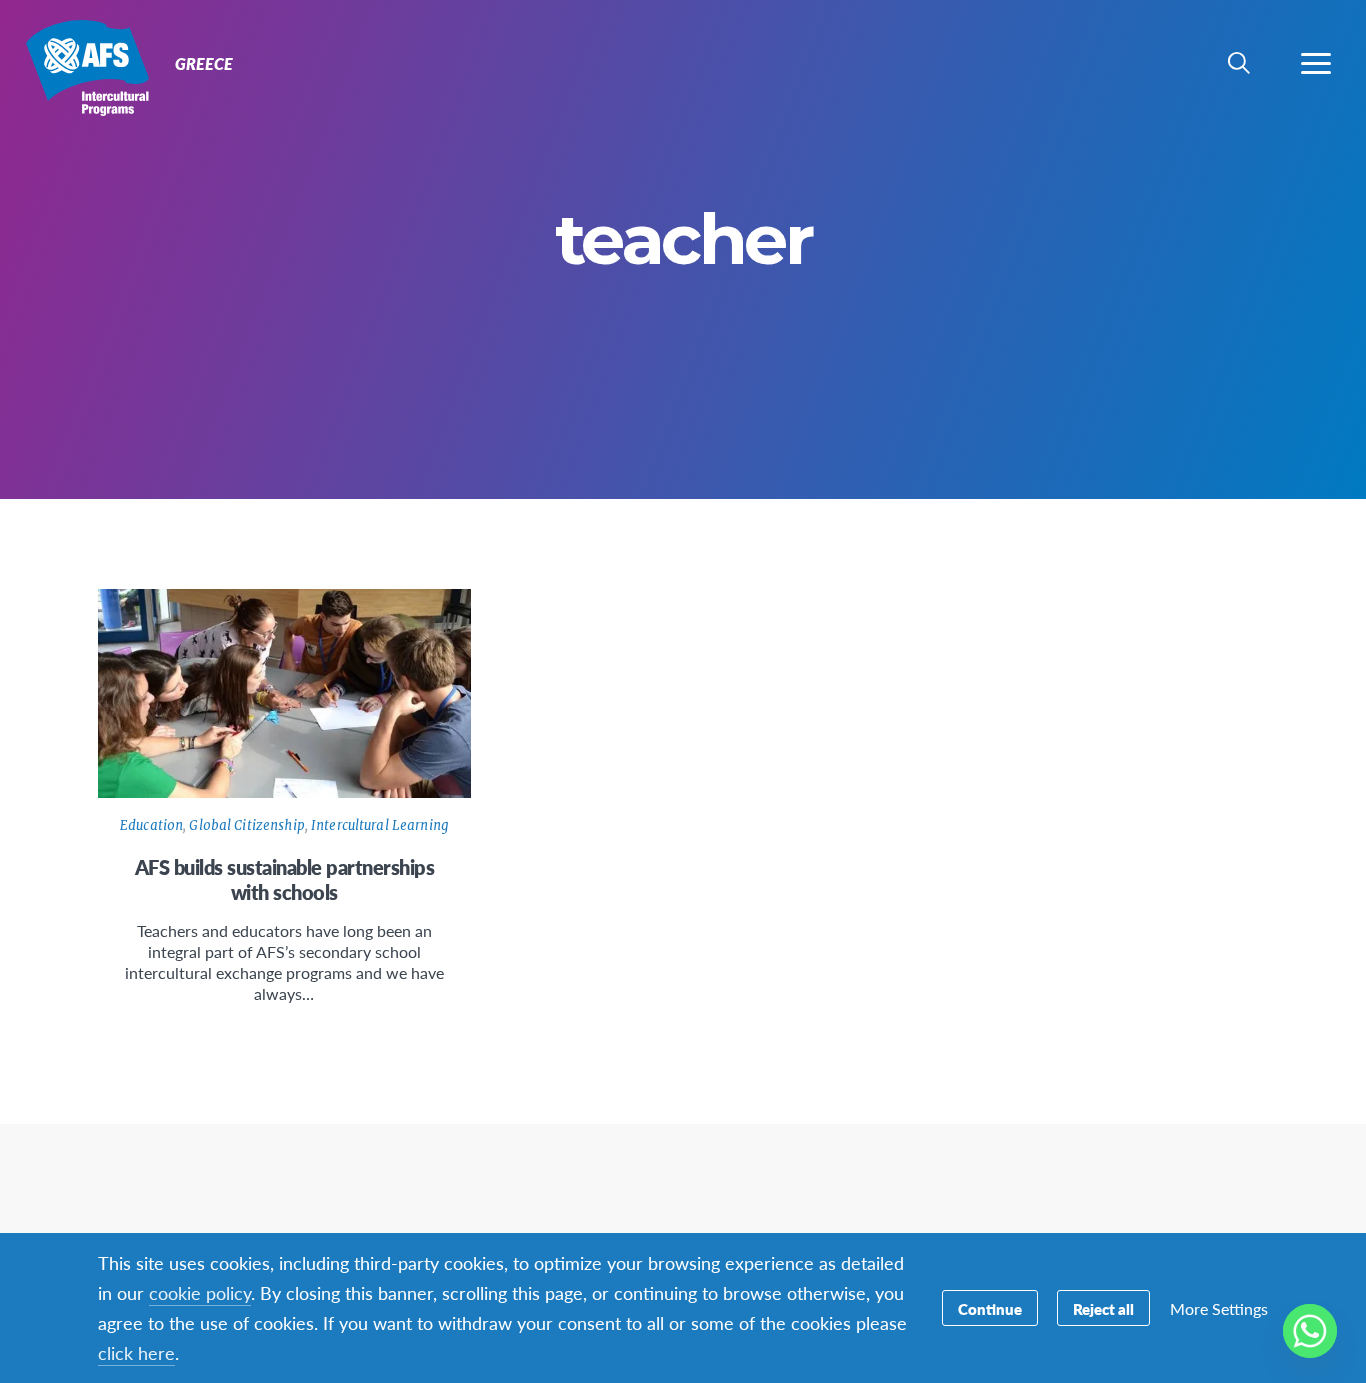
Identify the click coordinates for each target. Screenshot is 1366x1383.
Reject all (1103, 1308)
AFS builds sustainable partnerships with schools (285, 879)
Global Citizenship (246, 825)
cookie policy (200, 1292)
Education (151, 825)
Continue (990, 1308)
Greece (87, 68)
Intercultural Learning (380, 825)
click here (136, 1352)
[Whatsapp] (1310, 1331)
